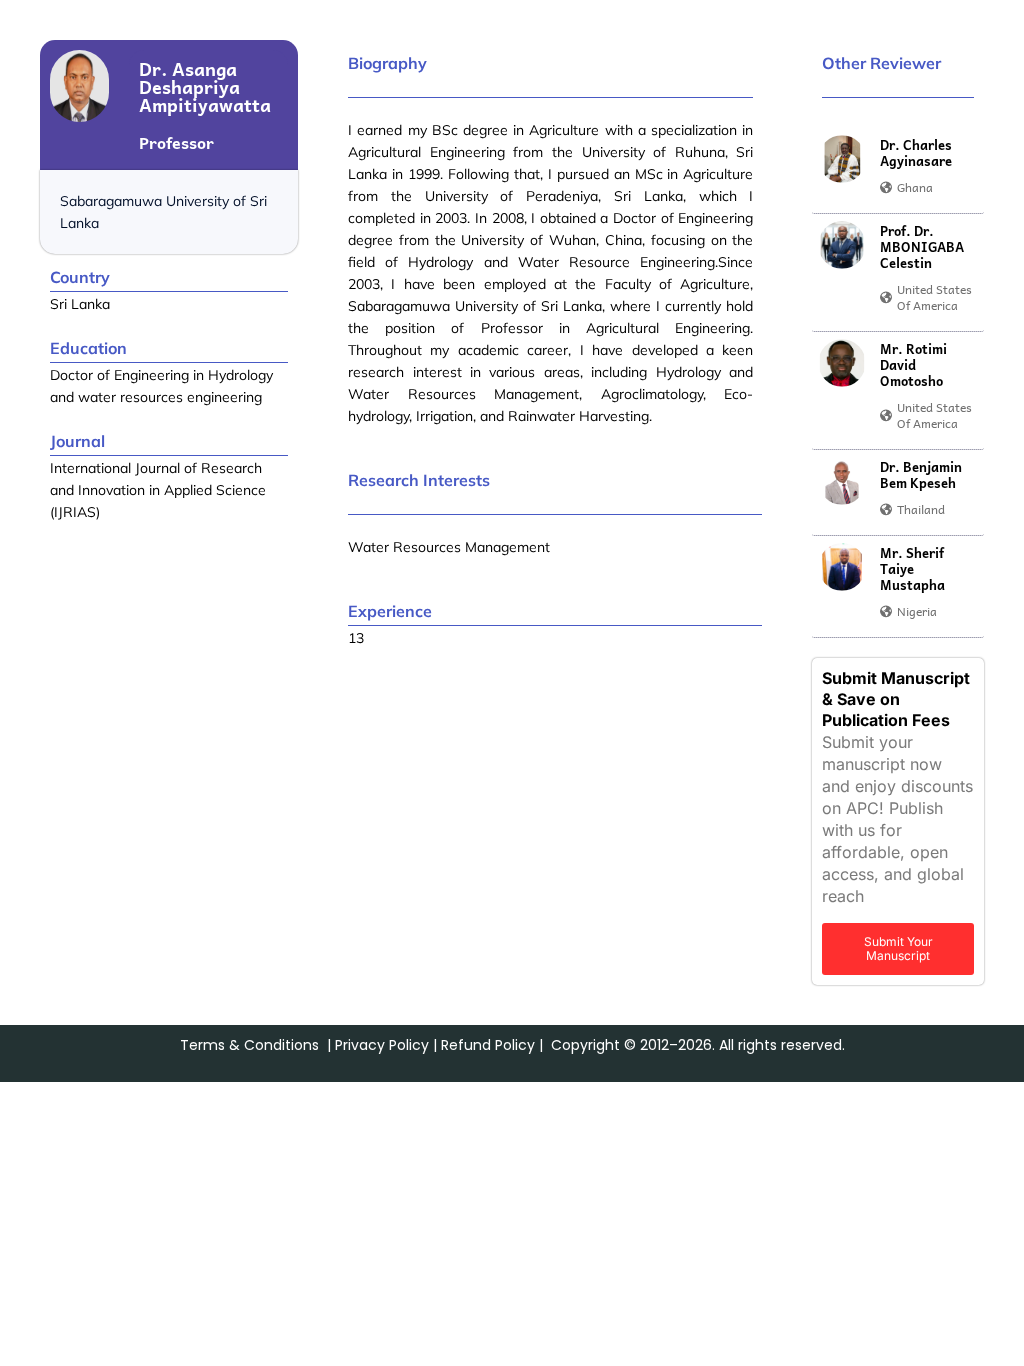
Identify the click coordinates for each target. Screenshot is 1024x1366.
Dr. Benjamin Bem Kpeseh (921, 475)
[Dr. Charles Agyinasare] (842, 159)
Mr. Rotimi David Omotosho (913, 365)
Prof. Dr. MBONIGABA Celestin (922, 247)
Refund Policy (488, 1045)
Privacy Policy (382, 1045)
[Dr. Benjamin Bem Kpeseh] (842, 481)
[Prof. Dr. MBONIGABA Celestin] (842, 245)
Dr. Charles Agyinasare (916, 153)
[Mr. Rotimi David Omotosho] (842, 363)
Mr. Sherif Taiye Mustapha (912, 569)
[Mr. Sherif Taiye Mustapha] (842, 567)
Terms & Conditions (249, 1045)
